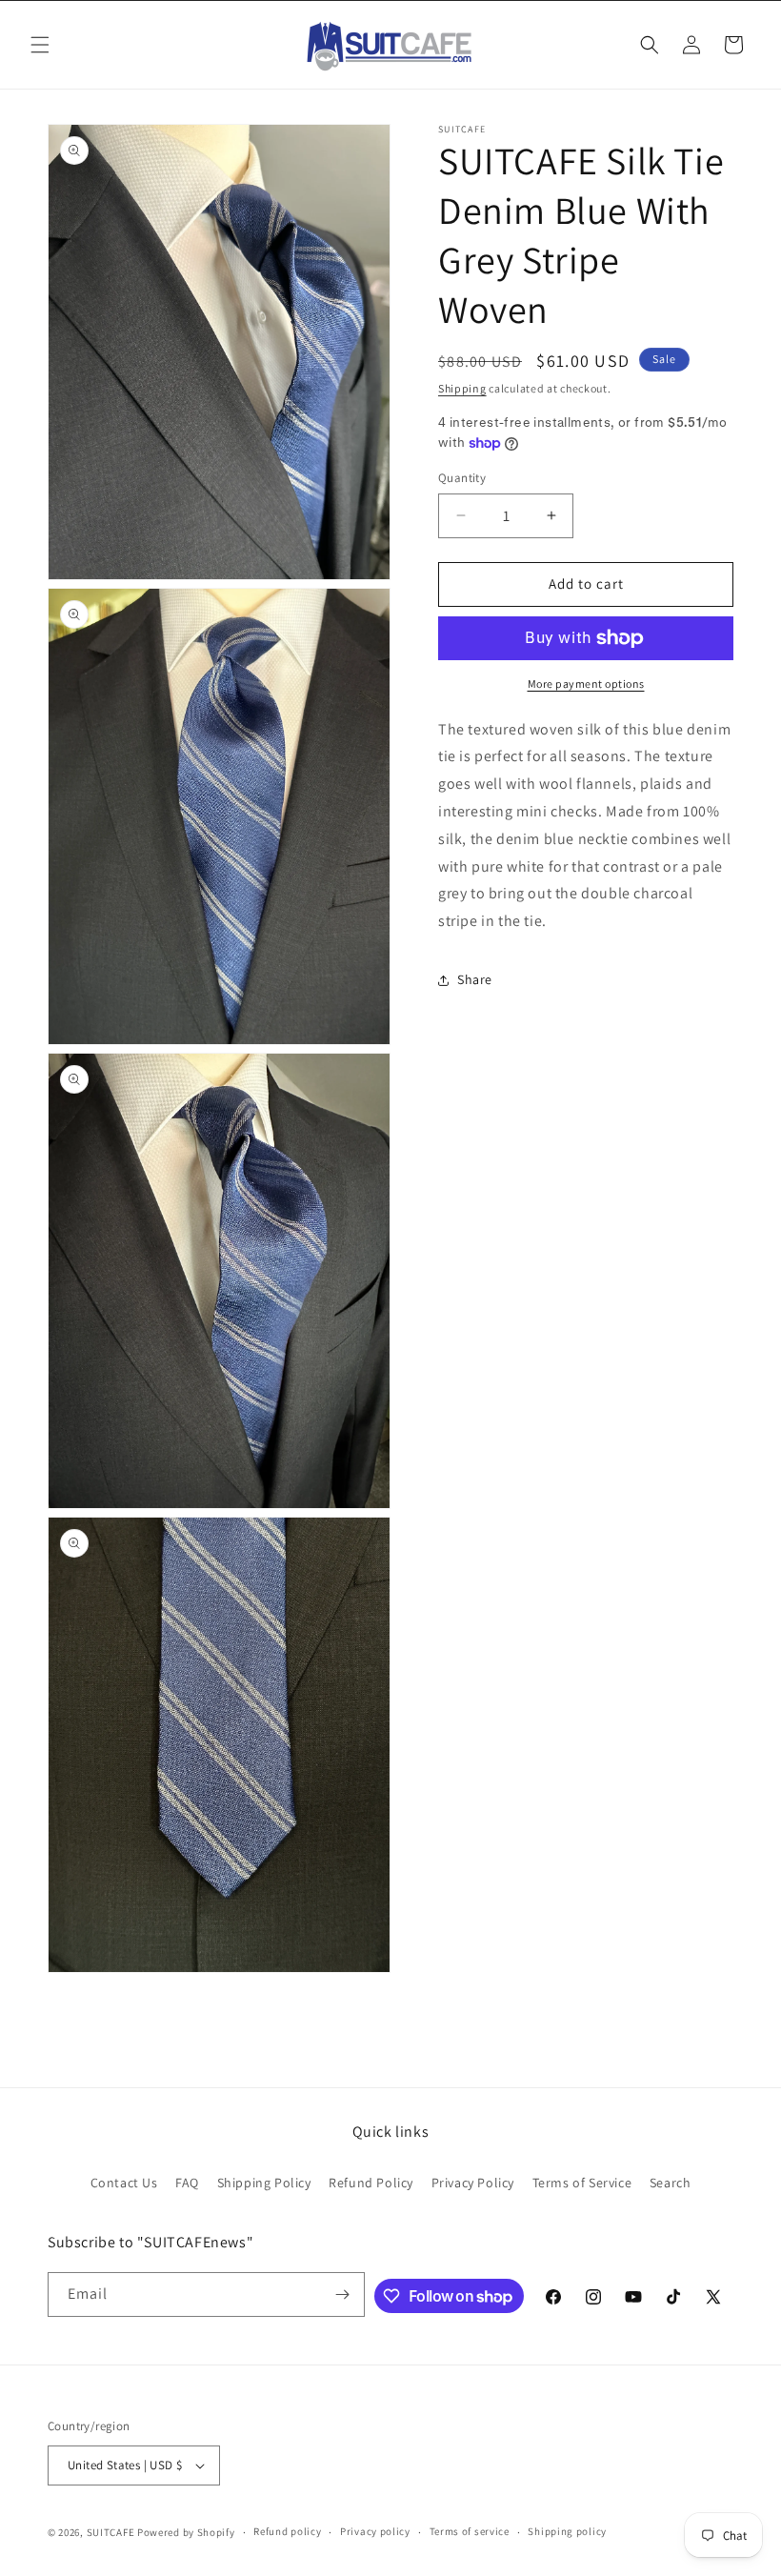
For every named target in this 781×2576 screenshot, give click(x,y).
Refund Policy (371, 2183)
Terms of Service (582, 2183)
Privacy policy (375, 2531)
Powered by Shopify (186, 2532)
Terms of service (470, 2531)
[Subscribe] (343, 2294)
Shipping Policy (264, 2183)
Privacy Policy (473, 2183)
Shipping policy (567, 2531)
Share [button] (475, 979)
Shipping (462, 388)
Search (671, 2183)
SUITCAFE (111, 2532)
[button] (40, 45)
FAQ (187, 2183)
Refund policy (287, 2531)
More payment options (586, 684)
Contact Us (124, 2183)
